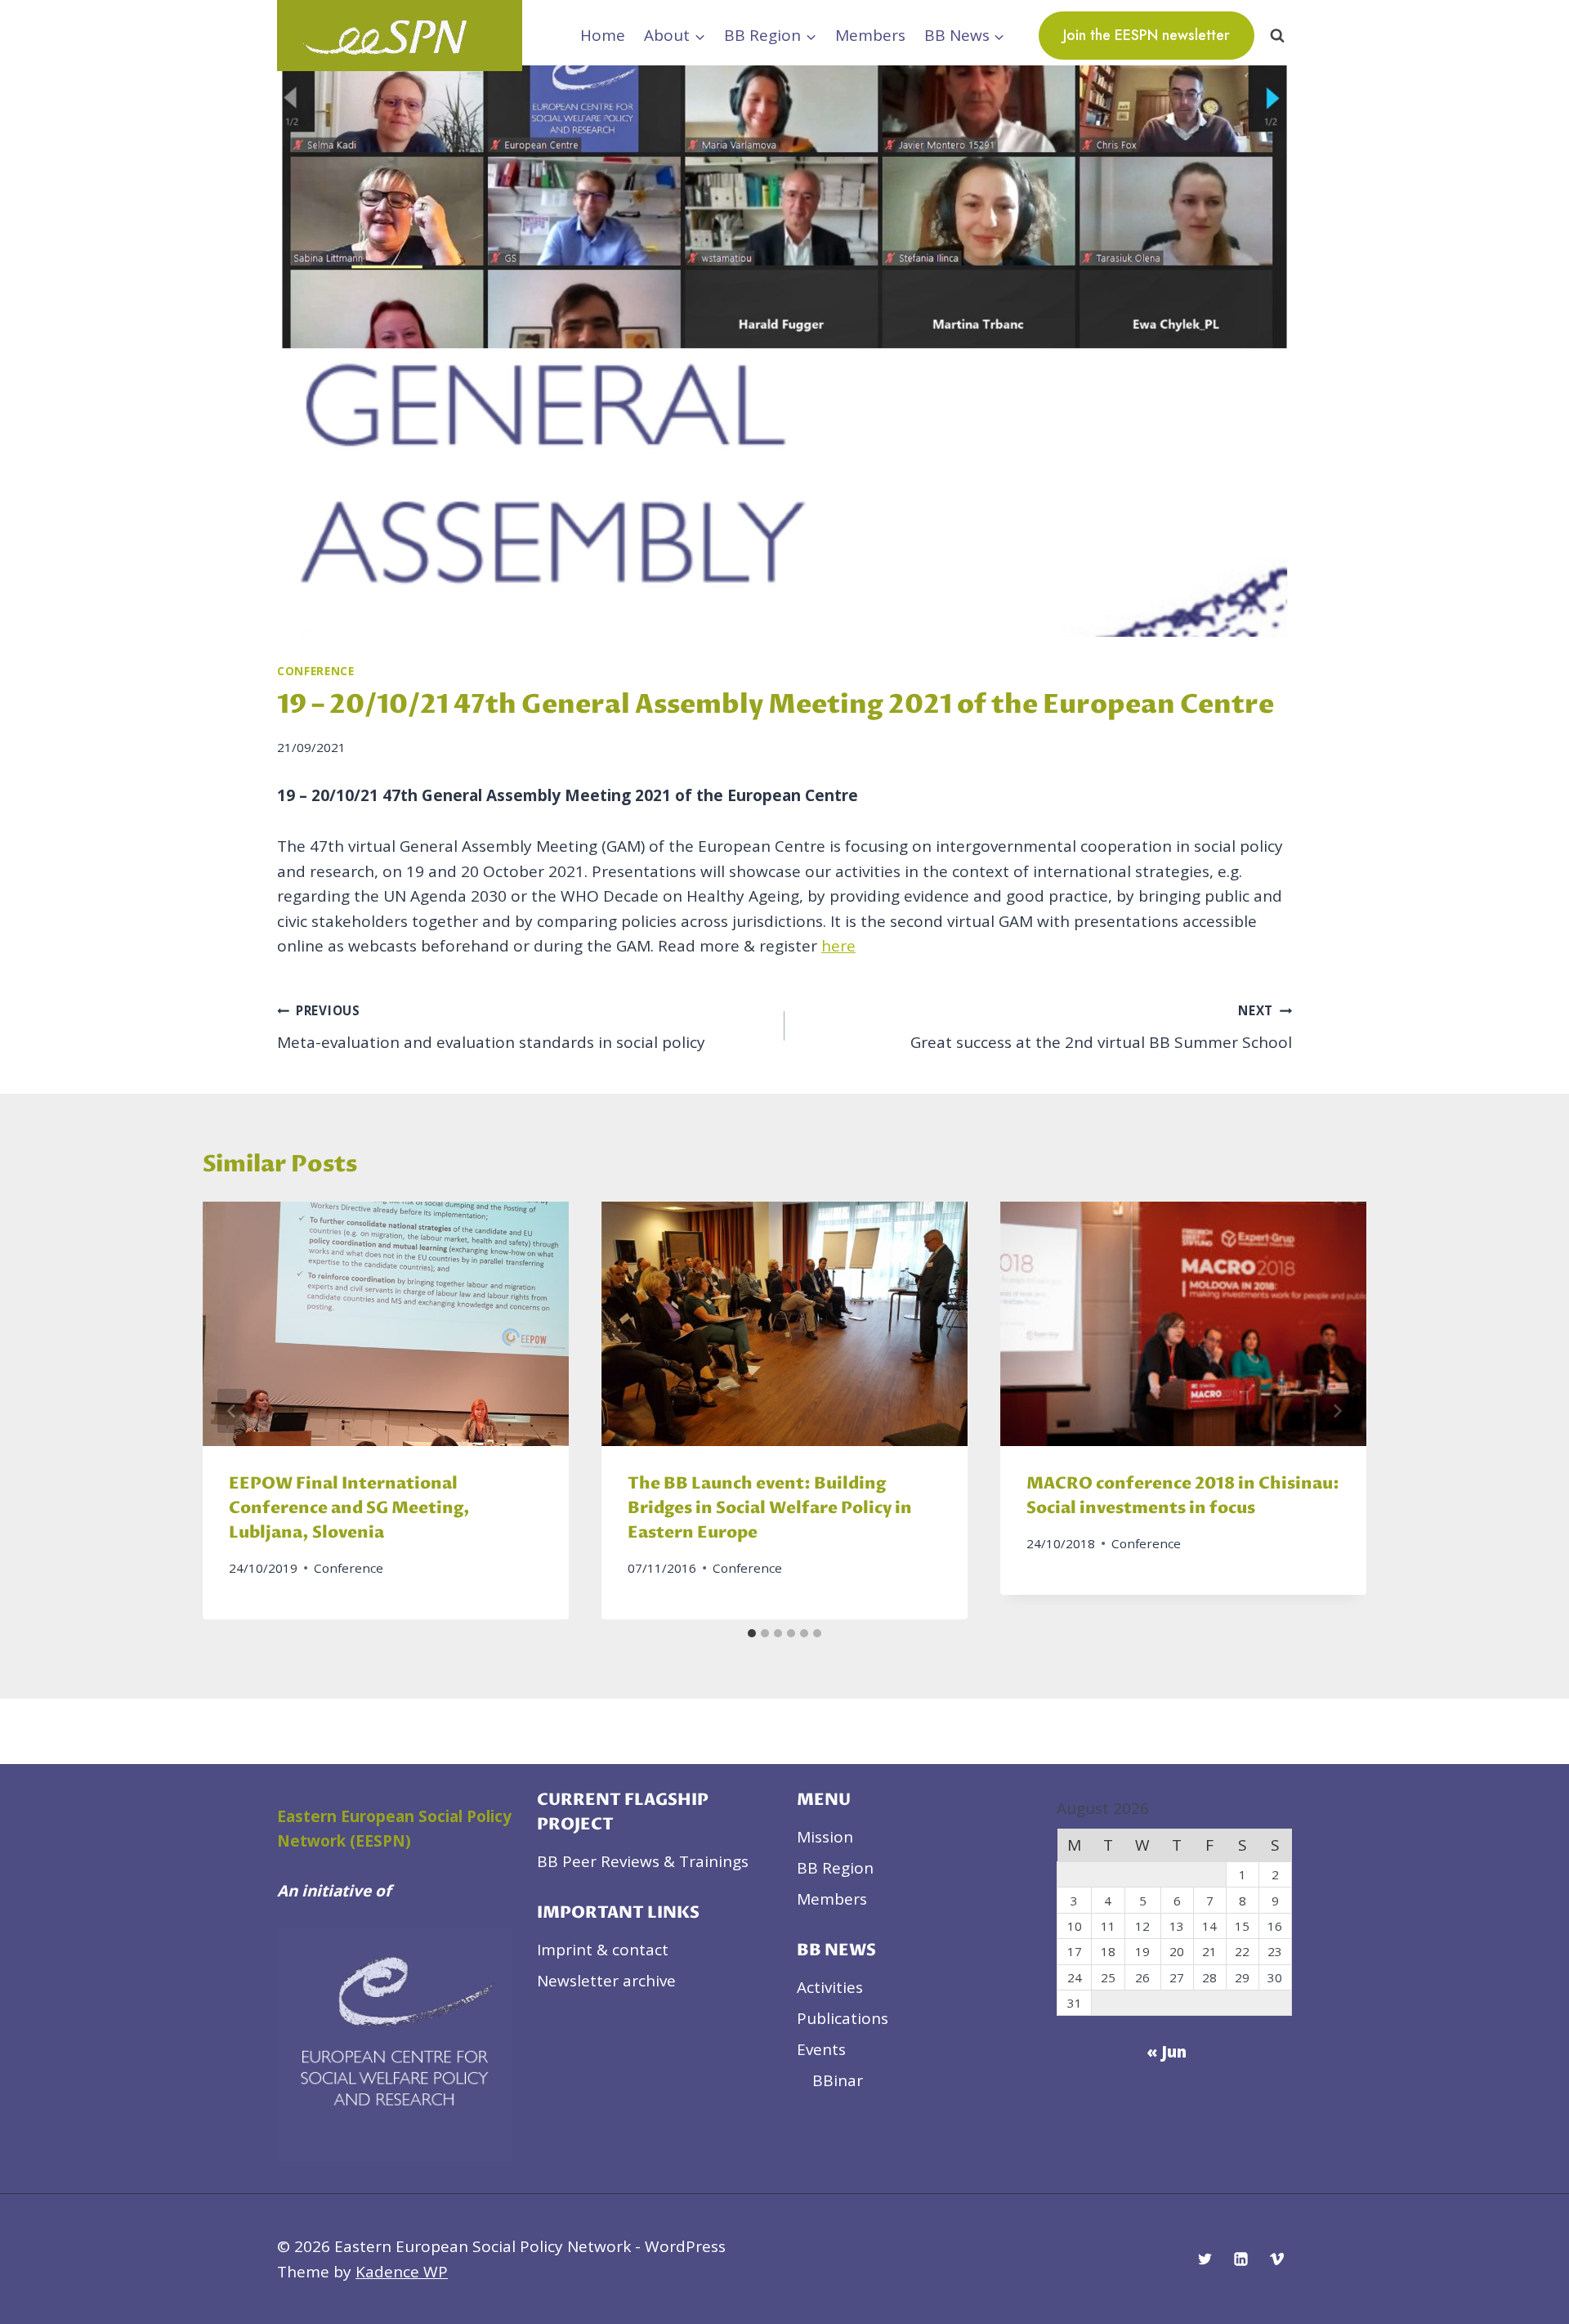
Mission (825, 1837)
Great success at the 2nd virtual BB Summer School (1101, 1028)
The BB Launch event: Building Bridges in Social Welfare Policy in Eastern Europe (770, 1509)
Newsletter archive (606, 1981)
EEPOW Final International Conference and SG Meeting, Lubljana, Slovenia (349, 1509)
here (838, 946)
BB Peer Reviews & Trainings (643, 1861)
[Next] (1337, 1411)
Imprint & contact (603, 1950)
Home (603, 35)
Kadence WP (402, 2272)
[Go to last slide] (232, 1411)
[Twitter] (1205, 2259)
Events (821, 2049)
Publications (843, 2018)
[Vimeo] (1276, 2259)
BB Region (835, 1868)
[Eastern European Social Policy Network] (400, 36)
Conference (316, 671)
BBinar (838, 2080)
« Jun (1167, 2052)
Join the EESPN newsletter (1147, 35)
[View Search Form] (1277, 35)
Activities (830, 1987)
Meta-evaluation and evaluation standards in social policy (491, 1028)
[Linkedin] (1240, 2259)
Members (870, 35)
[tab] (752, 1633)
